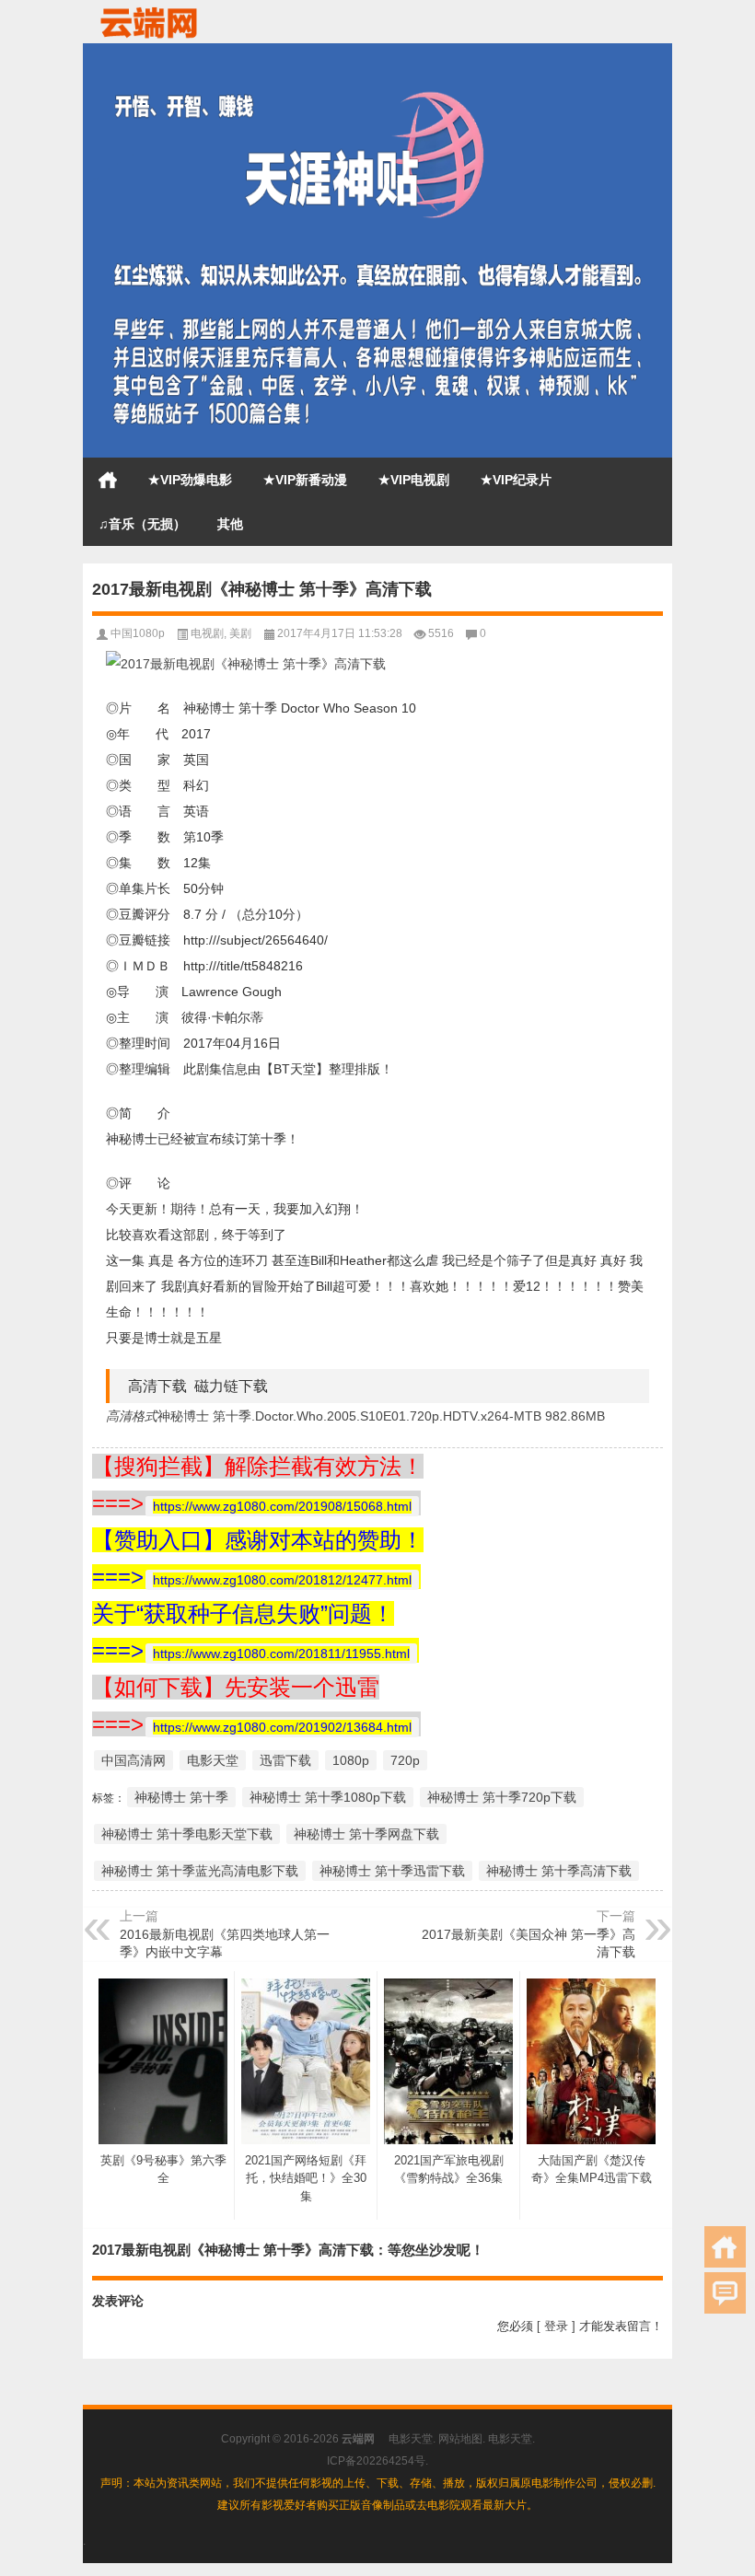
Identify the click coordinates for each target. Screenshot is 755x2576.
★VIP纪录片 (516, 480)
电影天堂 (213, 1760)
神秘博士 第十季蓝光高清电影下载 (200, 1871)
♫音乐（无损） (142, 524)
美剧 (240, 633)
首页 (108, 480)
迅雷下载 (285, 1760)
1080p (351, 1760)
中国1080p (138, 633)
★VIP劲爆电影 (190, 480)
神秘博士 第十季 (181, 1797)
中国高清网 (134, 1760)
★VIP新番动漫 (305, 480)
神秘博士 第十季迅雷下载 (392, 1871)
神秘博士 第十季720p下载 (502, 1797)
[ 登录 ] (556, 2326)
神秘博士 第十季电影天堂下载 (187, 1834)
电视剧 (207, 633)
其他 (230, 524)
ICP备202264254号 (376, 2461)
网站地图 (460, 2439)
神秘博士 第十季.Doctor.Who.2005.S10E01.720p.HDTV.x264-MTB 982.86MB (381, 1416)
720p (405, 1760)
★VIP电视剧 (414, 480)
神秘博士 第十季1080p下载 (328, 1797)
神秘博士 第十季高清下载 (559, 1871)
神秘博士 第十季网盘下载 (366, 1834)
